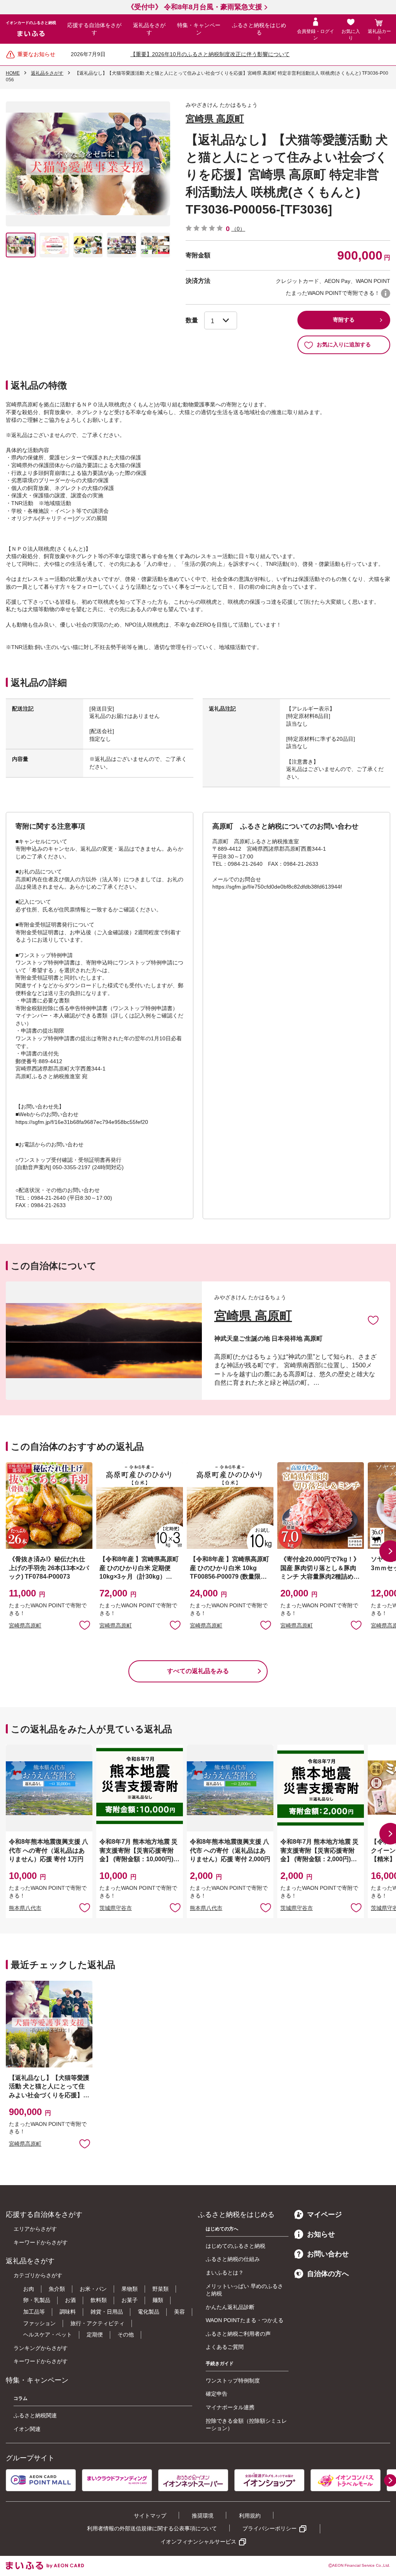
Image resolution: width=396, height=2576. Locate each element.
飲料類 (99, 2300)
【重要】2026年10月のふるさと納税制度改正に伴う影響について (210, 54)
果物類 (130, 2289)
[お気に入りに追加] (373, 1320)
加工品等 (34, 2312)
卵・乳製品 (37, 2300)
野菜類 (160, 2289)
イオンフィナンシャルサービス (198, 2542)
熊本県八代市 (25, 1908)
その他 (126, 2334)
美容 (179, 2312)
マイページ (324, 2215)
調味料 (68, 2312)
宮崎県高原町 (25, 1625)
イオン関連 (27, 2429)
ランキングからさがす (41, 2348)
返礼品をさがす (149, 29)
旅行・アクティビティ (97, 2323)
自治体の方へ (328, 2274)
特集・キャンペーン (199, 29)
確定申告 (217, 2394)
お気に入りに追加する (344, 344)
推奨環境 (203, 2516)
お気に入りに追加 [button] (85, 1625)
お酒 (70, 2300)
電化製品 (148, 2312)
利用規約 (250, 2516)
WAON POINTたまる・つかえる (245, 2320)
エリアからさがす (35, 2229)
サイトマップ (150, 2516)
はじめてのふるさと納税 (236, 2246)
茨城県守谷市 (116, 1908)
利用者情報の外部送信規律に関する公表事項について (152, 2528)
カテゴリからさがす (38, 2275)
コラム (20, 2398)
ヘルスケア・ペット (48, 2334)
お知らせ (321, 2234)
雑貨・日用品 (107, 2312)
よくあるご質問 (225, 2347)
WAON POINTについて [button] (386, 293)
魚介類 (57, 2289)
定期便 (95, 2334)
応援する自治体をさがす (94, 29)
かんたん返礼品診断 (230, 2307)
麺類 (158, 2300)
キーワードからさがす (41, 2242)
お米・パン (93, 2289)
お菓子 (130, 2300)
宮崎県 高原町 (215, 119)
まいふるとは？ (225, 2273)
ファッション (39, 2323)
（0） (238, 229)
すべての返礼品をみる (198, 1671)
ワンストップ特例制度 (233, 2381)
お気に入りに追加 (373, 1320)
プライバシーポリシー (270, 2528)
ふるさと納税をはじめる (259, 29)
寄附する (344, 320)
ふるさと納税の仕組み (233, 2259)
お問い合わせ (328, 2254)
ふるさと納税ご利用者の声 (238, 2334)
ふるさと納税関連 (35, 2415)
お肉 (29, 2289)
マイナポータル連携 (230, 2407)
